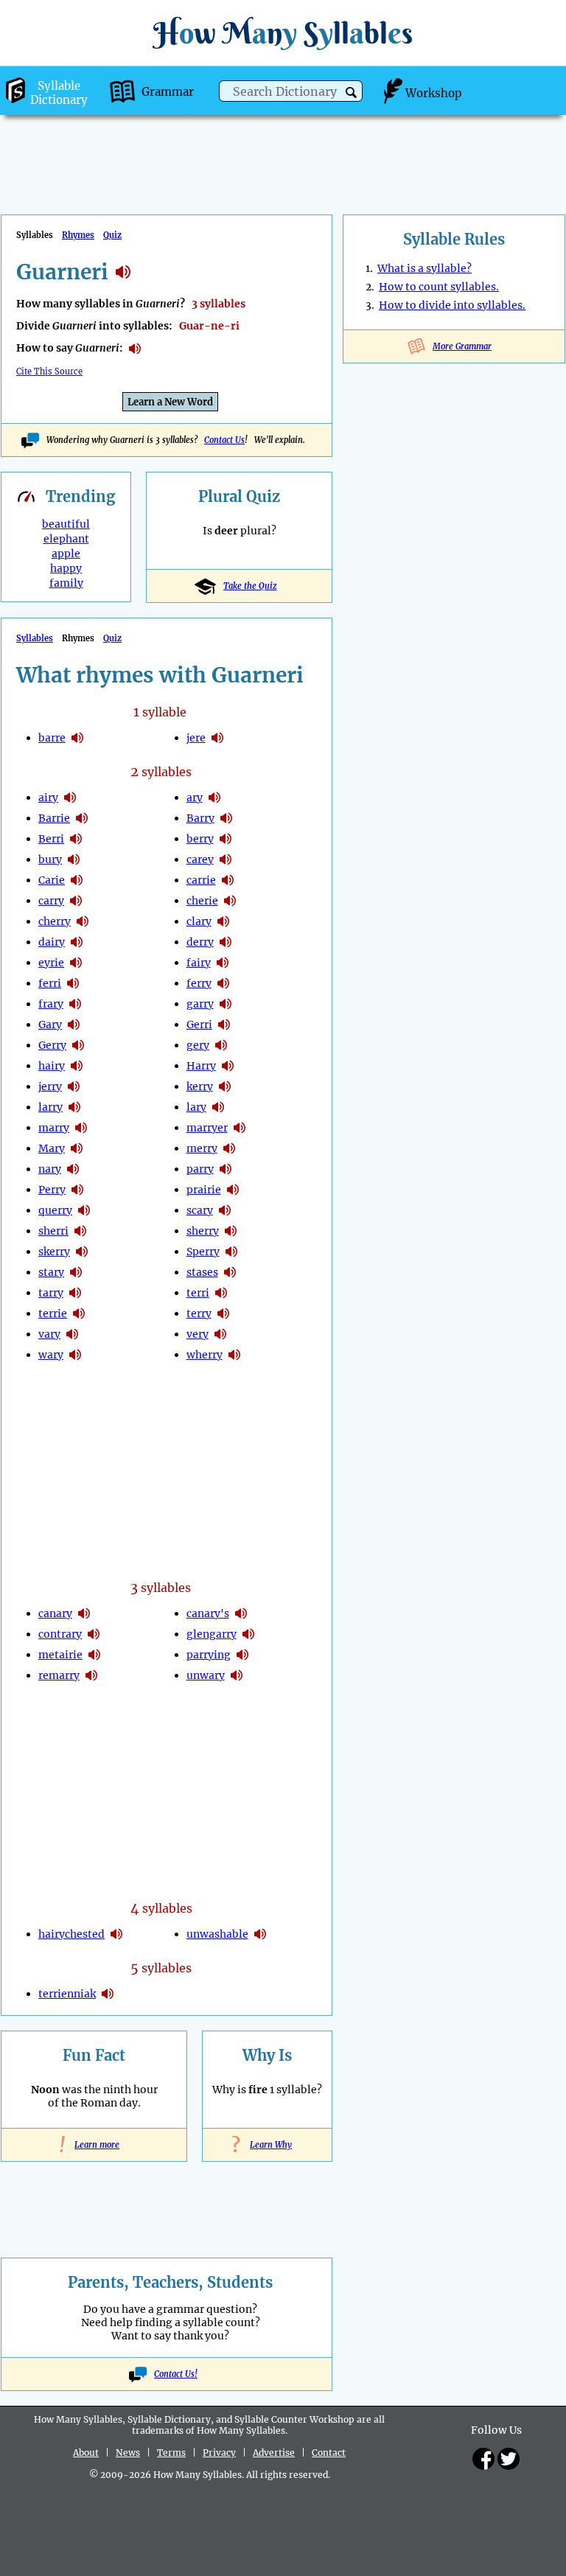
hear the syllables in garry (226, 1004)
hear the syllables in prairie (233, 1190)
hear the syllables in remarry (91, 1675)
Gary (50, 1025)
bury (50, 859)
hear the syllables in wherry (234, 1355)
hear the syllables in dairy (77, 942)
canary (55, 1613)
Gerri (199, 1025)
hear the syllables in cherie (230, 901)
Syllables (35, 638)
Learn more (94, 2145)
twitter (509, 2459)
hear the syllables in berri (76, 839)
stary (51, 1272)
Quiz (112, 235)
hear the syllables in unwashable (260, 1934)
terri (198, 1293)
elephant (66, 539)
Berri (51, 839)
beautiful (66, 524)
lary (196, 1107)
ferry (199, 983)
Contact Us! (176, 2374)
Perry (52, 1190)
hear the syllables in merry (229, 1148)
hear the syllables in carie (77, 880)
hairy (52, 1066)
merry (202, 1148)
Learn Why (267, 2145)
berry (200, 839)
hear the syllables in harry (228, 1066)
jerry (50, 1086)
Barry (200, 818)
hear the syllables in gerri (224, 1025)
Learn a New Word (170, 402)
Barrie (54, 818)
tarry (51, 1293)
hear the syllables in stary (76, 1272)
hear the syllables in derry (226, 942)
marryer (207, 1128)
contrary (60, 1634)
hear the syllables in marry (81, 1128)
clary (199, 921)
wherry (205, 1355)
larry (50, 1107)
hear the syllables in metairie (94, 1655)
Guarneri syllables (123, 272)
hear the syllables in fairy (223, 963)
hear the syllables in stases (230, 1272)
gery (198, 1045)
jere (196, 738)
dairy (52, 942)
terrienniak (67, 1994)
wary (51, 1355)
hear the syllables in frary (75, 1004)
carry (51, 901)
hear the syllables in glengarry (248, 1634)
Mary (52, 1148)
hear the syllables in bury (74, 859)
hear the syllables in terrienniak (108, 1994)
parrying (209, 1655)
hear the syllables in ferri (73, 983)
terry (199, 1313)
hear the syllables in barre (77, 738)
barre (52, 738)
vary (49, 1334)
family (66, 583)
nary (50, 1169)
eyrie (51, 963)
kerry (200, 1086)
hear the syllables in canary (84, 1613)
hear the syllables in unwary (237, 1675)
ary (195, 797)
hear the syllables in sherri (80, 1231)
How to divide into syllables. (452, 305)
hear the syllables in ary (214, 797)
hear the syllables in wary (75, 1355)
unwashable (217, 1934)
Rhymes (78, 235)
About (86, 2453)
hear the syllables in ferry (223, 983)
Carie (52, 880)
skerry (54, 1252)
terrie (53, 1313)
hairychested (71, 1934)
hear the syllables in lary (218, 1107)
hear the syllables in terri (221, 1293)
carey (200, 859)
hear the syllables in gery (221, 1045)
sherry (203, 1231)
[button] (351, 93)
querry (55, 1210)
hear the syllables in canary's (241, 1613)
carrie (201, 880)
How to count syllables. (439, 287)
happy (66, 568)
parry (200, 1169)
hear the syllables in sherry (231, 1231)
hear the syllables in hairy (77, 1066)
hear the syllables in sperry (231, 1252)
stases (202, 1272)
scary (200, 1210)
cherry (55, 921)
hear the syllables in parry (226, 1169)
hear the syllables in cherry (83, 921)
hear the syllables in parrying (242, 1655)
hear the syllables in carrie (228, 880)
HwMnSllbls (283, 33)
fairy (199, 963)
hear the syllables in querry (84, 1210)
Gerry (52, 1045)
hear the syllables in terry (223, 1313)
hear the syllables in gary (74, 1025)
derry (200, 942)
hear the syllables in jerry (74, 1086)
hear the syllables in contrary (94, 1634)
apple (66, 554)
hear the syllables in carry (76, 901)
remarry (59, 1675)
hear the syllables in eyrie (76, 963)
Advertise (274, 2453)
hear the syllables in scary (225, 1210)
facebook (483, 2459)
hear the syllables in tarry (75, 1293)
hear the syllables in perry (77, 1190)
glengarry (212, 1634)
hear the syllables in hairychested (116, 1934)
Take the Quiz (250, 586)
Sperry (203, 1252)
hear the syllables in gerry (78, 1045)
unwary (206, 1675)
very (198, 1334)
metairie (60, 1655)
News (128, 2453)
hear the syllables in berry (226, 839)
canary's (208, 1613)
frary (51, 1004)
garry (200, 1004)
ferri (50, 983)
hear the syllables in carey (226, 859)
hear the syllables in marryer (240, 1128)
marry (54, 1128)
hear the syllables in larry (74, 1107)
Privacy (219, 2453)
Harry (201, 1066)
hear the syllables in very (220, 1334)
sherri (53, 1231)
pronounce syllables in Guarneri (135, 349)
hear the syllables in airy (70, 797)
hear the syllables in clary (223, 921)
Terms (171, 2453)
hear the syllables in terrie (79, 1313)
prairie (204, 1190)
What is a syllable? (424, 268)
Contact (329, 2453)
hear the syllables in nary (73, 1169)
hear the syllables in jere (217, 738)
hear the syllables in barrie (82, 818)
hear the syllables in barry (226, 818)
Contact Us (224, 440)
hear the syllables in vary (72, 1334)
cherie (202, 901)
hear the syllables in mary (77, 1148)
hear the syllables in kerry (225, 1086)
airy (48, 797)
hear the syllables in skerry (82, 1252)
